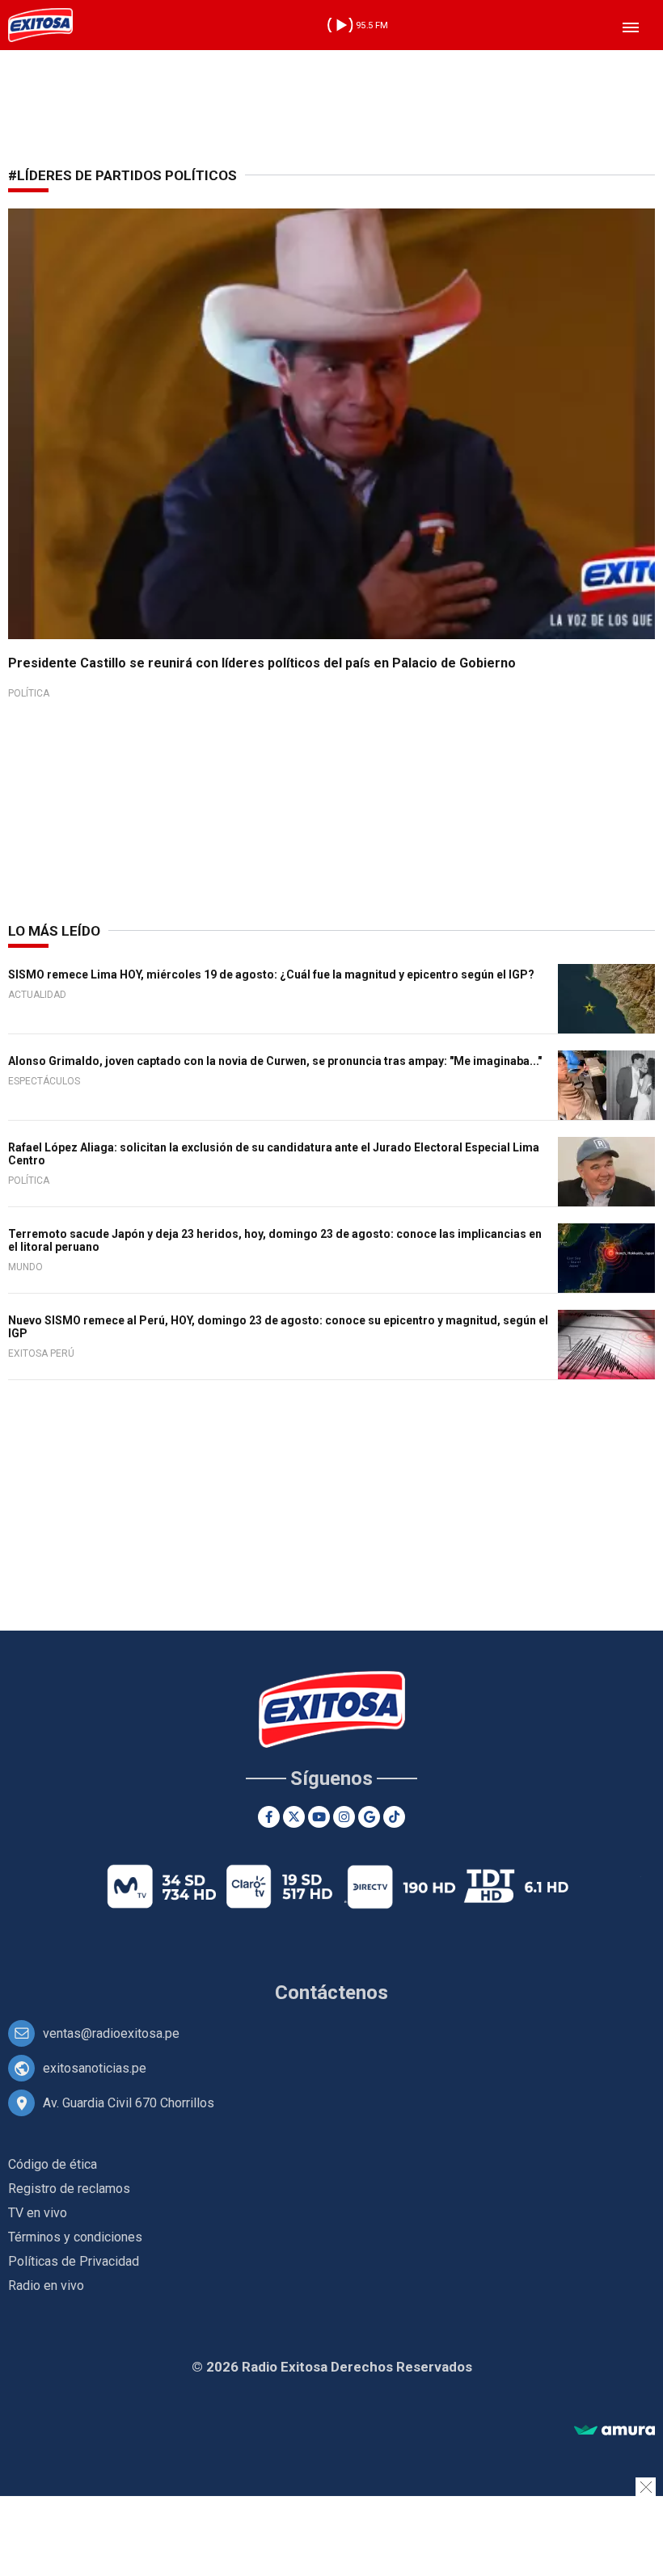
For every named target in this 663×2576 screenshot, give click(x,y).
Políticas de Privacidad (74, 2261)
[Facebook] (269, 1817)
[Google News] (369, 1817)
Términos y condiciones (75, 2237)
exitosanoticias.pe (95, 2068)
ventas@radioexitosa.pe (111, 2033)
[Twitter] (294, 1817)
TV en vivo (38, 2213)
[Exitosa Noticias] (40, 25)
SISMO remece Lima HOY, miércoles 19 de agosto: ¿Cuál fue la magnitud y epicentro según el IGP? (271, 974)
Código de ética (53, 2164)
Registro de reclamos (69, 2189)
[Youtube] (319, 1817)
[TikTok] (394, 1817)
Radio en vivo (46, 2286)
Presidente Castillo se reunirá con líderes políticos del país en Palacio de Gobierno (262, 663)
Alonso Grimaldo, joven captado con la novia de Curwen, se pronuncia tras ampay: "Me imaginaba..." (275, 1061)
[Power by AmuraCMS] (614, 2431)
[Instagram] (344, 1817)
